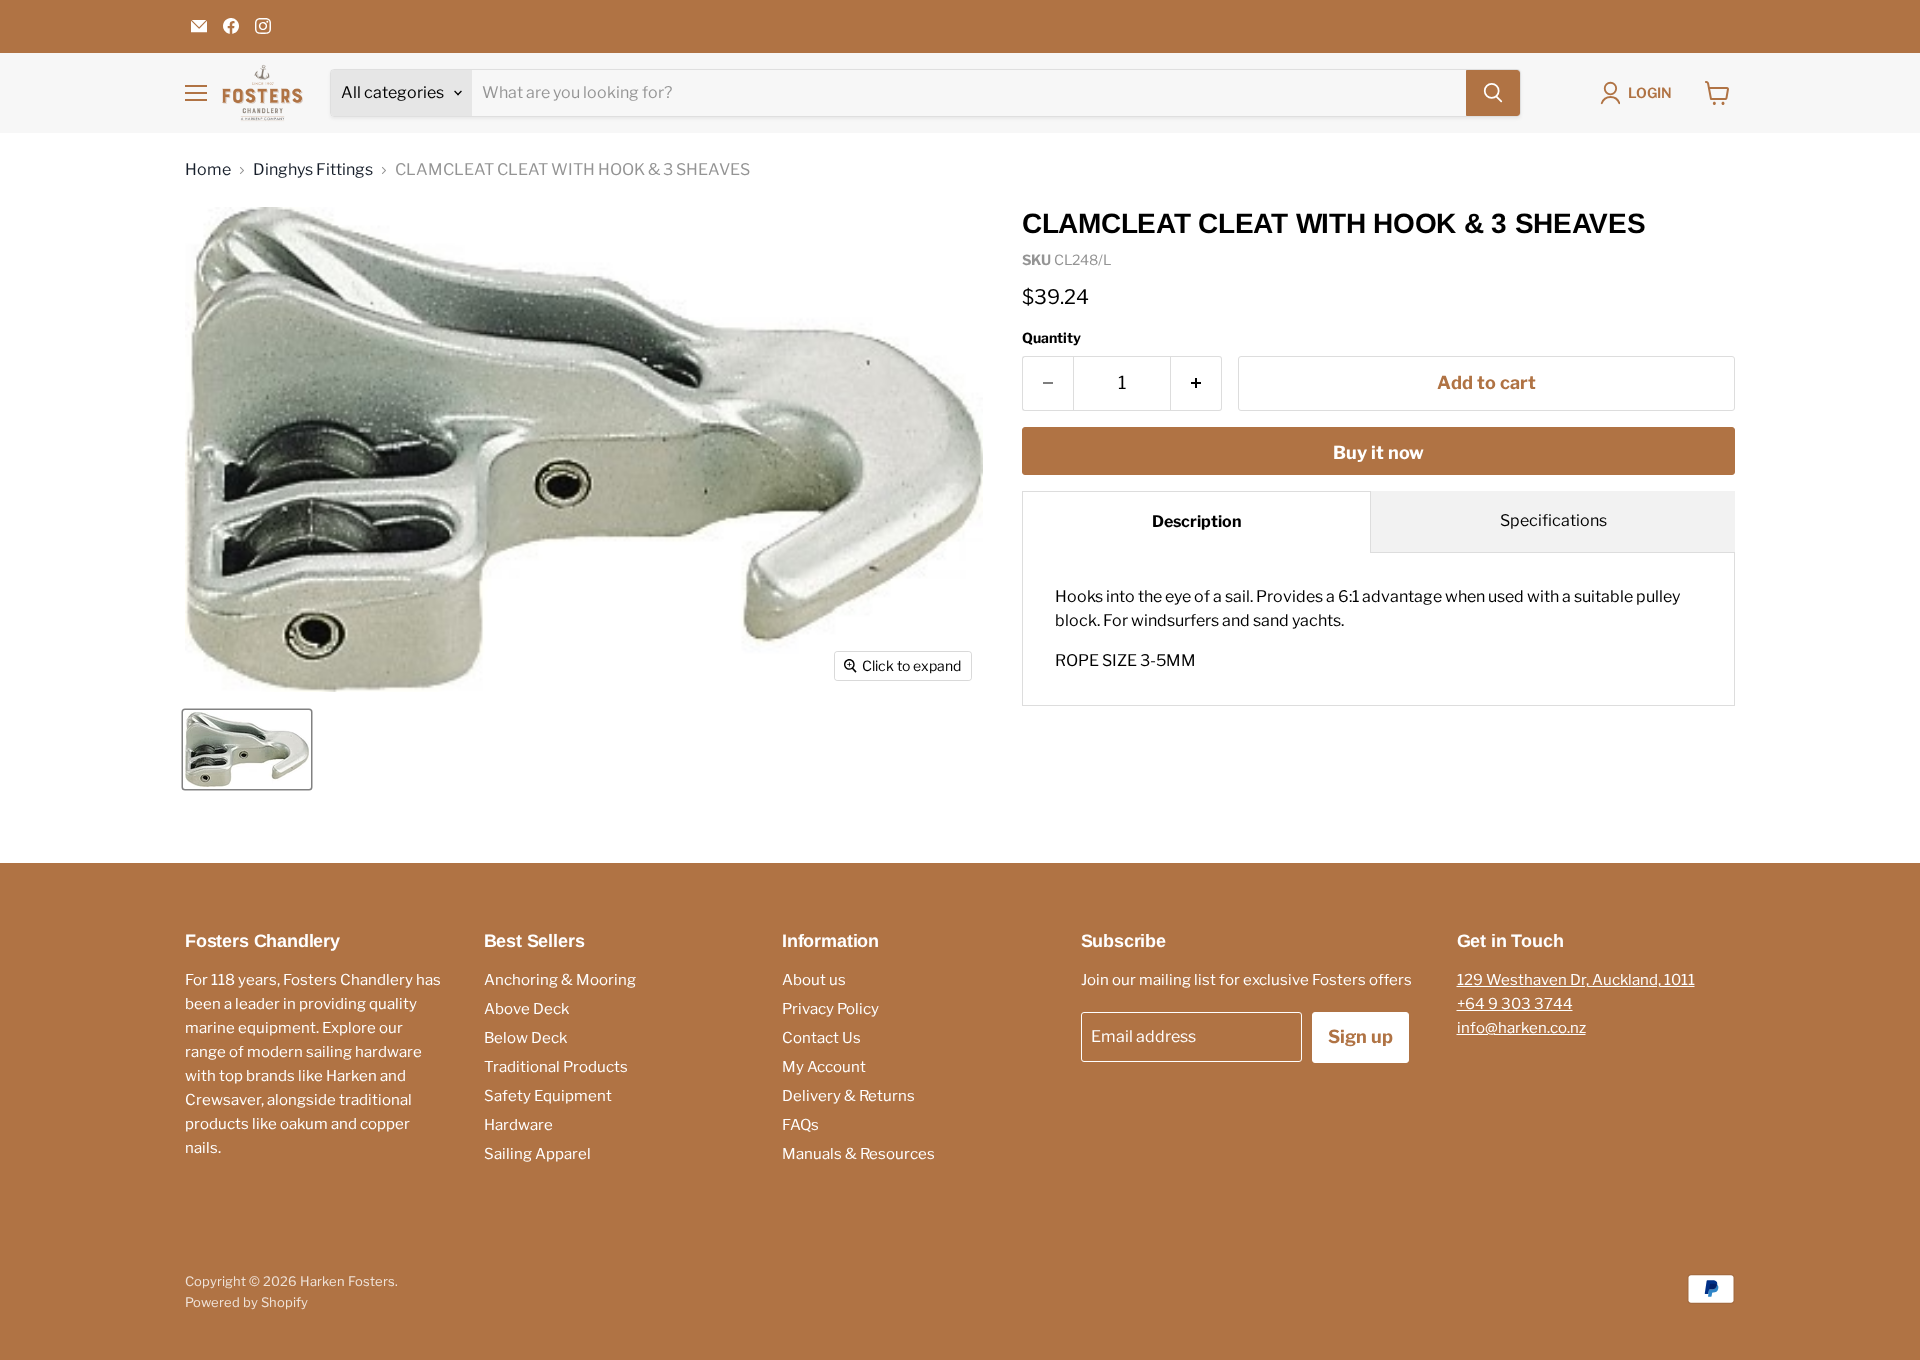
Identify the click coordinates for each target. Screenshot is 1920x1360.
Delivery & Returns (848, 1096)
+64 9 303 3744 (1515, 1004)
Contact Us (821, 1038)
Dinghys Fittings (313, 170)
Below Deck (525, 1038)
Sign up (1360, 1036)
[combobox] (969, 93)
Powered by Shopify (246, 1302)
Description (1197, 521)
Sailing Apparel (537, 1154)
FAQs (800, 1125)
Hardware (518, 1125)
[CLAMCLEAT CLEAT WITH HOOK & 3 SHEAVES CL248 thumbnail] (247, 749)
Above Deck (526, 1009)
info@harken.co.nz (1521, 1028)
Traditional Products (556, 1067)
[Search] (1493, 93)
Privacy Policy (830, 1009)
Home (208, 170)
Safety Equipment (548, 1096)
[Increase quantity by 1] (1196, 383)
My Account (824, 1067)
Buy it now (1378, 452)
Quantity (1051, 338)
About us (814, 980)
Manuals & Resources (858, 1154)
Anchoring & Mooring (560, 980)
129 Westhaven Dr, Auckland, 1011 (1576, 980)
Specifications (1553, 520)
